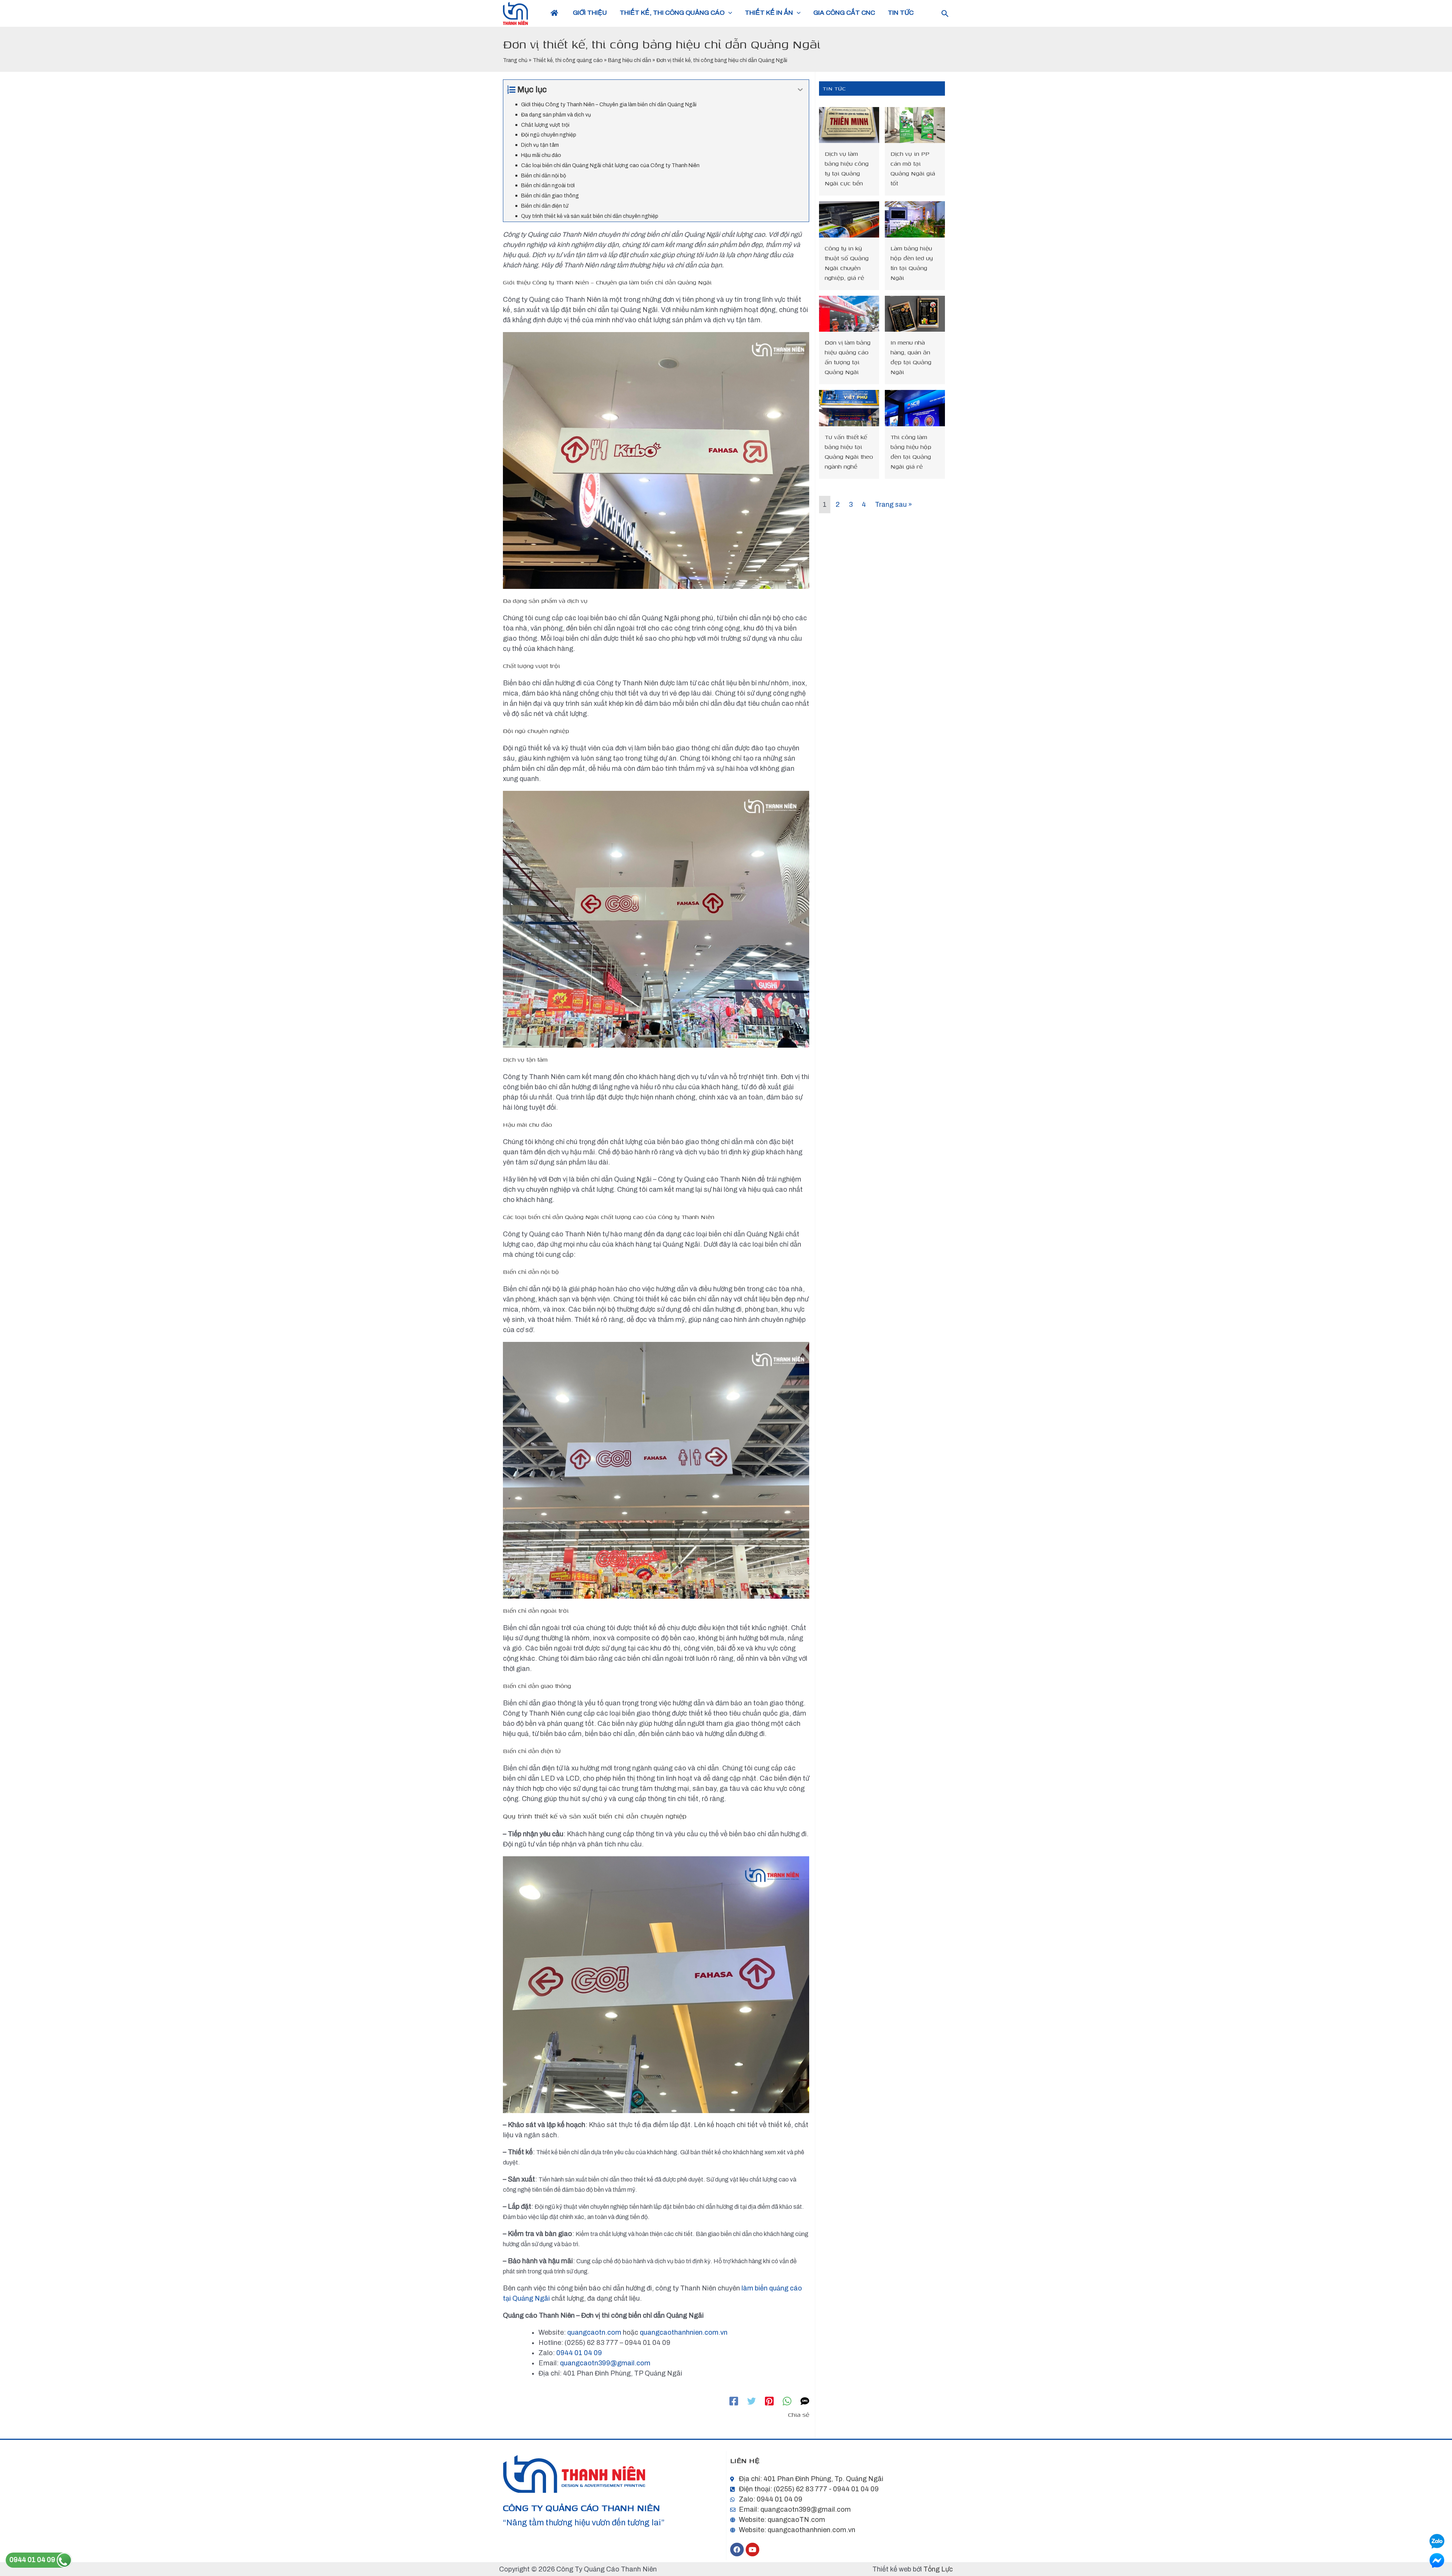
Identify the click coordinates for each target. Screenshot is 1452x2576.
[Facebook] (734, 2401)
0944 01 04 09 (579, 2353)
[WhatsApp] (787, 2401)
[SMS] (805, 2401)
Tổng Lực (938, 2569)
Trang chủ (515, 60)
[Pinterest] (769, 2401)
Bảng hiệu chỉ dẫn (630, 60)
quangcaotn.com (594, 2332)
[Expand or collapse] (800, 90)
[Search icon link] (945, 15)
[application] (728, 13)
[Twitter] (752, 2401)
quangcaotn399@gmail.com (605, 2363)
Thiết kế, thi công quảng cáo (568, 60)
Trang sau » (894, 505)
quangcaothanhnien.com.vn (684, 2332)
